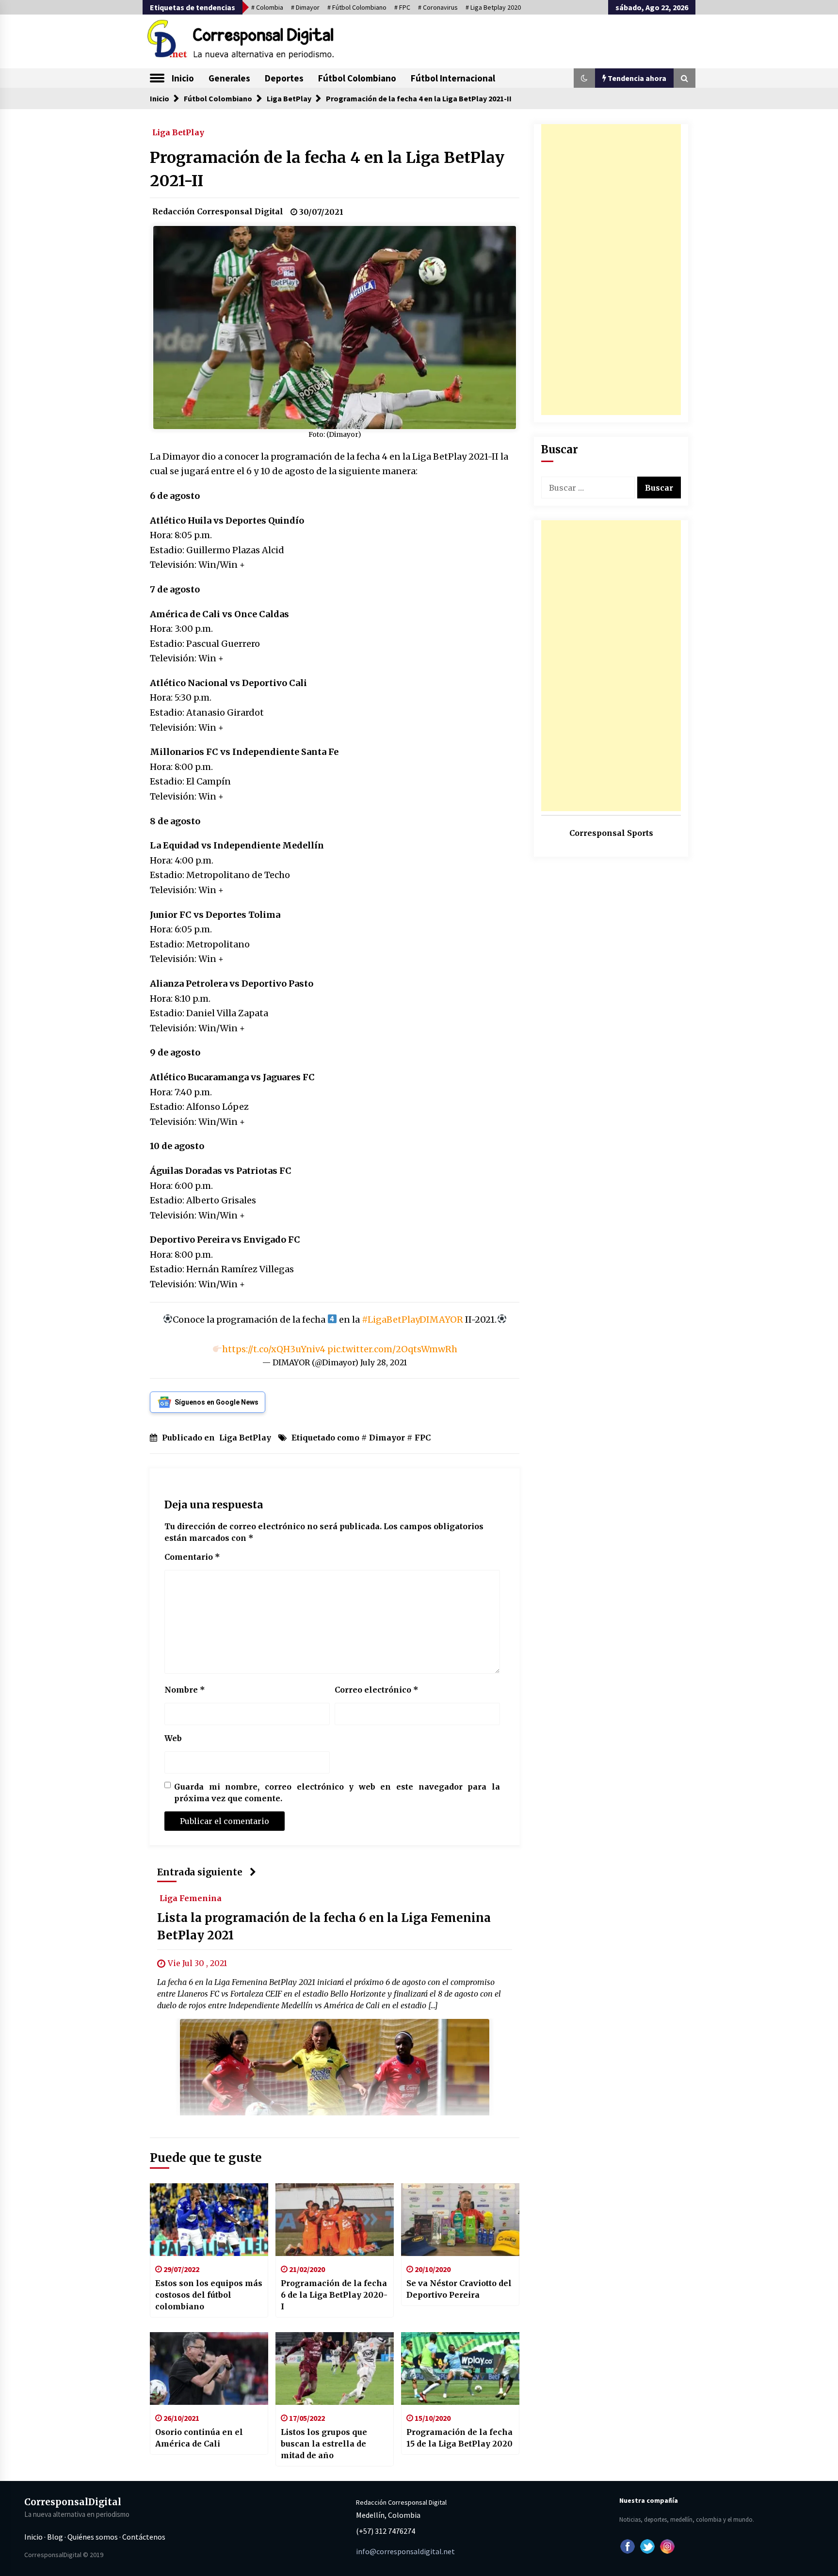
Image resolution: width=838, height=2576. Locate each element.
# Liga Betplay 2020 (493, 7)
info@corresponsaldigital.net (405, 2551)
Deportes (284, 78)
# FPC (402, 7)
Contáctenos (144, 2537)
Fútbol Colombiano (357, 78)
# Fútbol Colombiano (357, 7)
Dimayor (387, 1438)
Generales (229, 78)
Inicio (183, 78)
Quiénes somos (93, 2537)
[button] (584, 78)
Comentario (192, 1557)
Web (173, 1738)
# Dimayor (305, 7)
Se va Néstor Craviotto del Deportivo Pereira (459, 2289)
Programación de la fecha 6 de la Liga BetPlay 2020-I (334, 2295)
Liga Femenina (191, 1897)
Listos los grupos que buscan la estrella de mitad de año (324, 2444)
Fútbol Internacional (453, 78)
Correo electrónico (377, 1690)
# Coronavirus (438, 7)
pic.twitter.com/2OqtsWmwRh (392, 1349)
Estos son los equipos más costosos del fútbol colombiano (209, 2295)
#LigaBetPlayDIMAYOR (412, 1320)
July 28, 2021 (384, 1362)
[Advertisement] (611, 270)
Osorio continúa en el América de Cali (199, 2438)
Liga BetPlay (178, 132)
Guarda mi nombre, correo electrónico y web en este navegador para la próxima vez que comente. (337, 1792)
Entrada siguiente (200, 1872)
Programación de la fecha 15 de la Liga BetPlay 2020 (459, 2438)
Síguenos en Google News (217, 1402)
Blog (55, 2537)
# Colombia (267, 7)
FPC (423, 1438)
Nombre (185, 1690)
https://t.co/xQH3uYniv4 (274, 1349)
